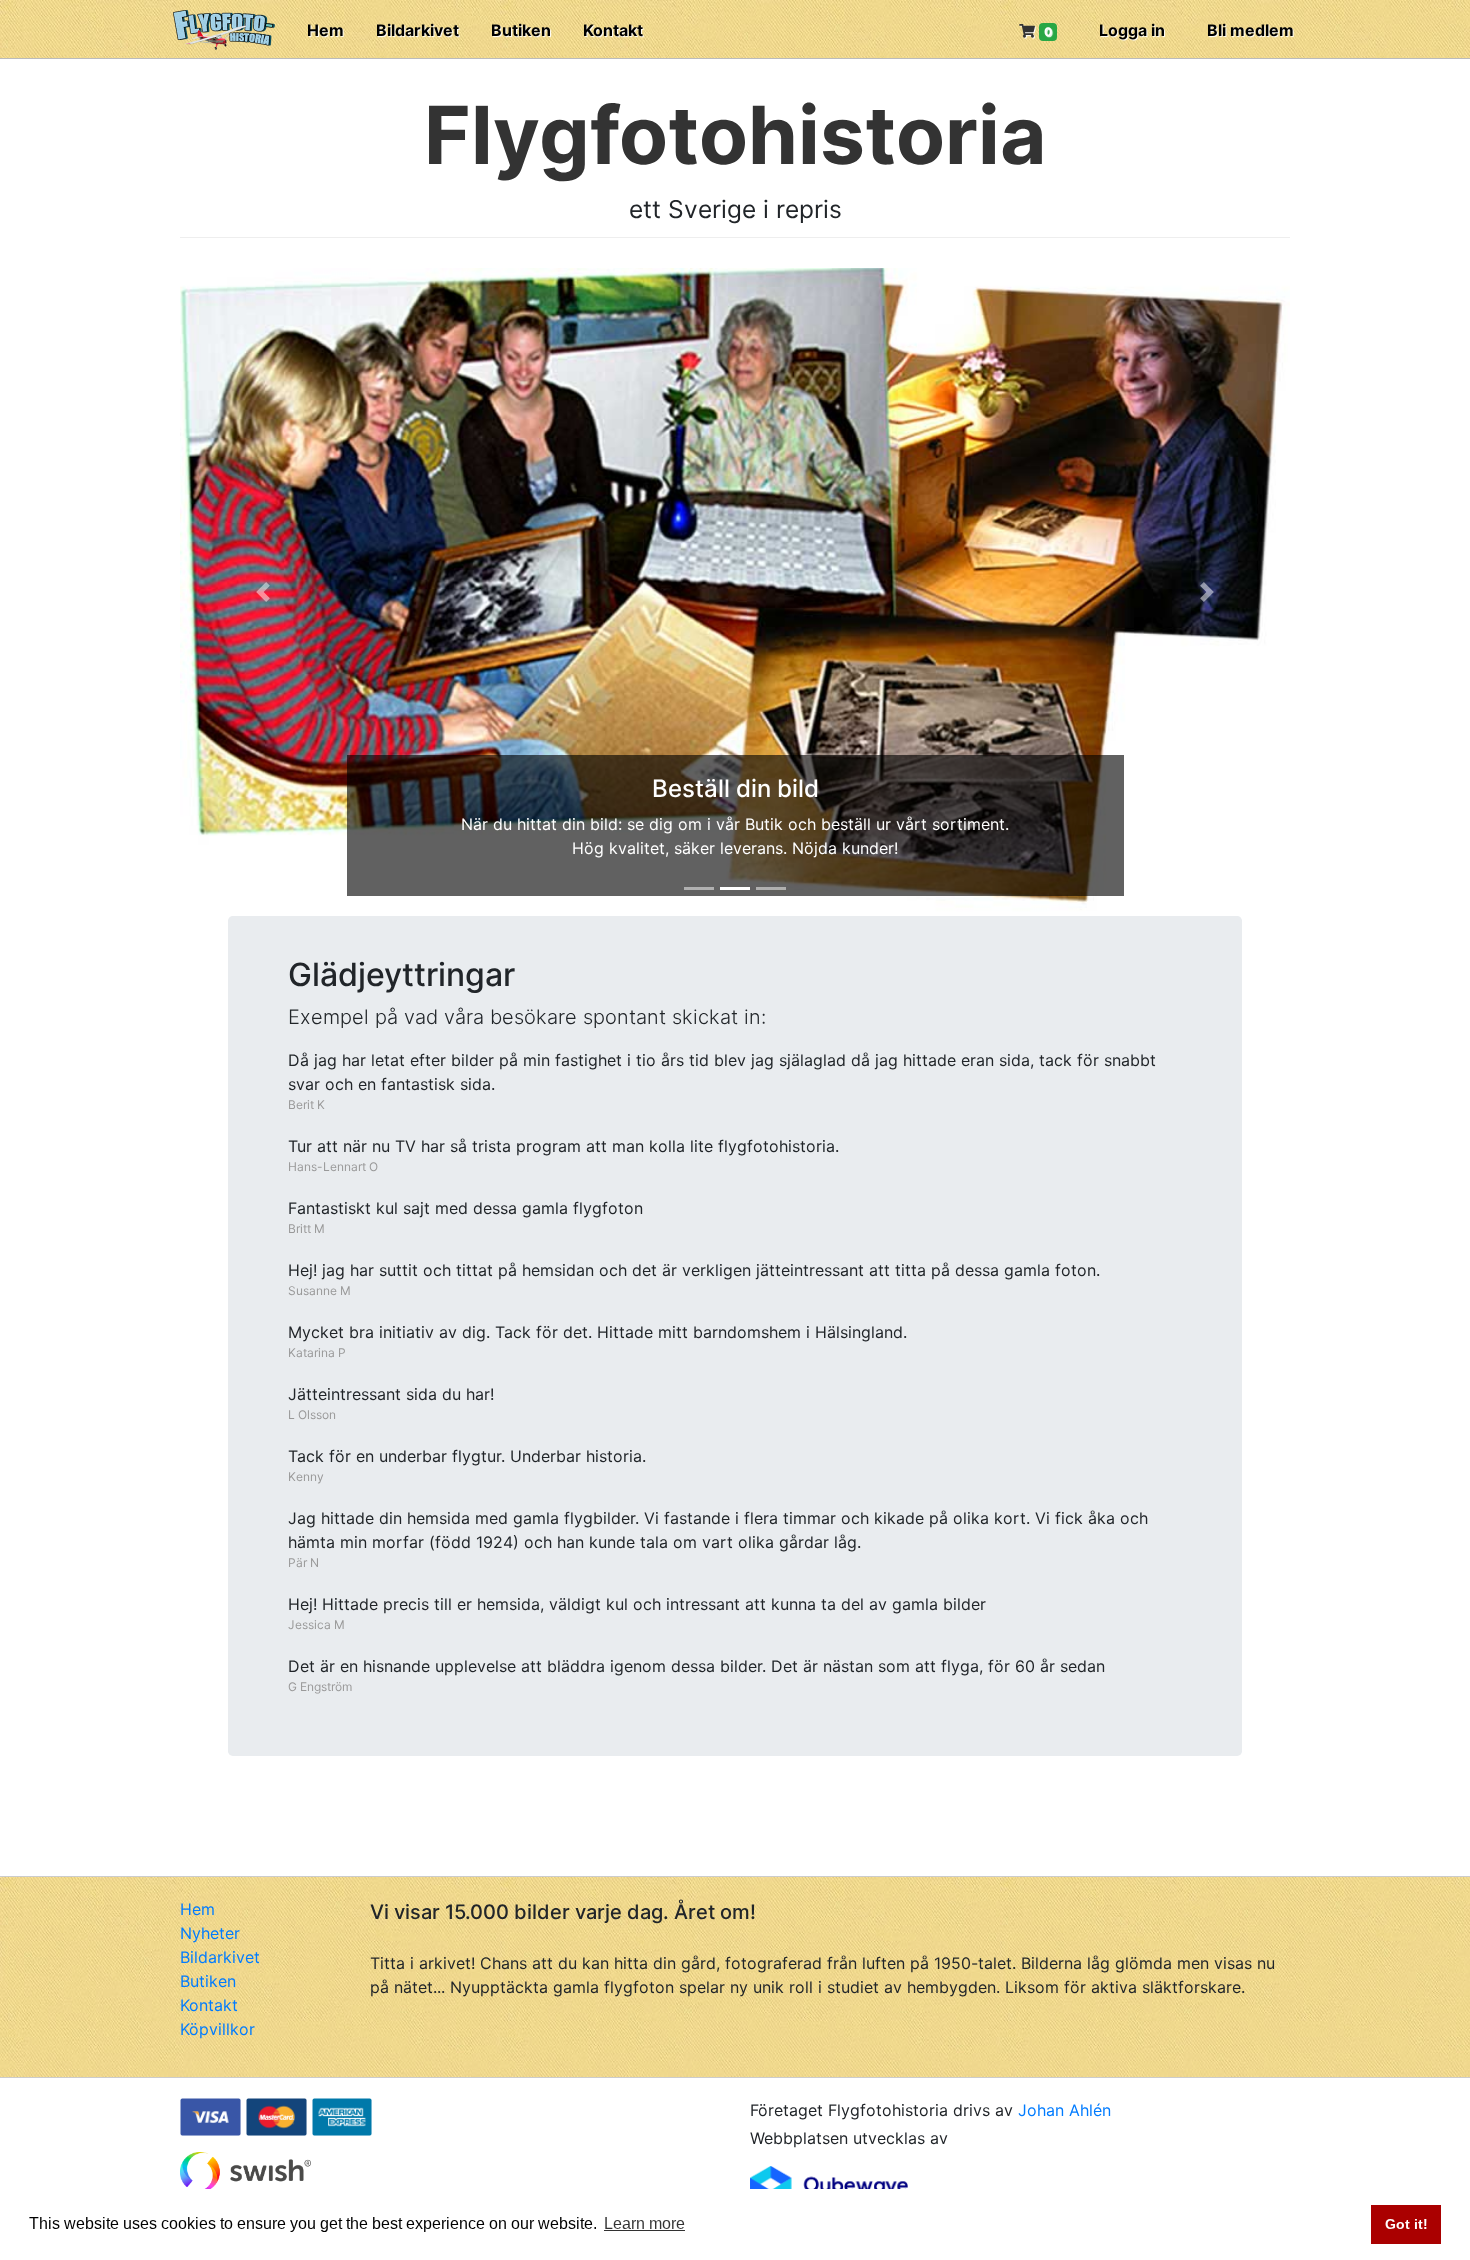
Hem (325, 30)
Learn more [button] (644, 2223)
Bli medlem (1250, 30)
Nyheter (210, 1933)
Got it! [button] (1406, 2224)
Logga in (1132, 30)
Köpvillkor (217, 2029)
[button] (263, 592)
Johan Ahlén (1064, 2110)
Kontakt (613, 30)
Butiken (521, 30)
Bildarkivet (417, 30)
